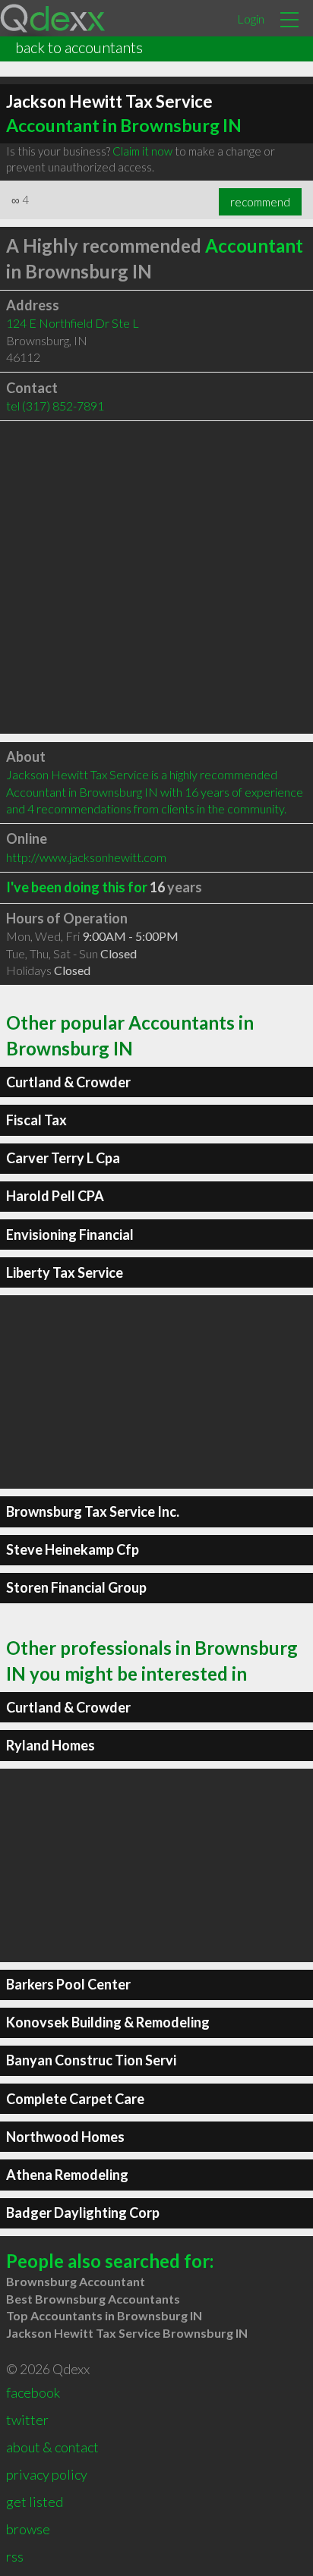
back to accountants (79, 47)
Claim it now (142, 151)
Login (251, 19)
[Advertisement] (156, 577)
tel (55, 406)
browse (28, 2529)
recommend (260, 202)
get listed (35, 2502)
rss (15, 2556)
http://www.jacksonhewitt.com (86, 857)
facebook (33, 2392)
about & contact (52, 2447)
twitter (27, 2420)
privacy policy (47, 2474)
